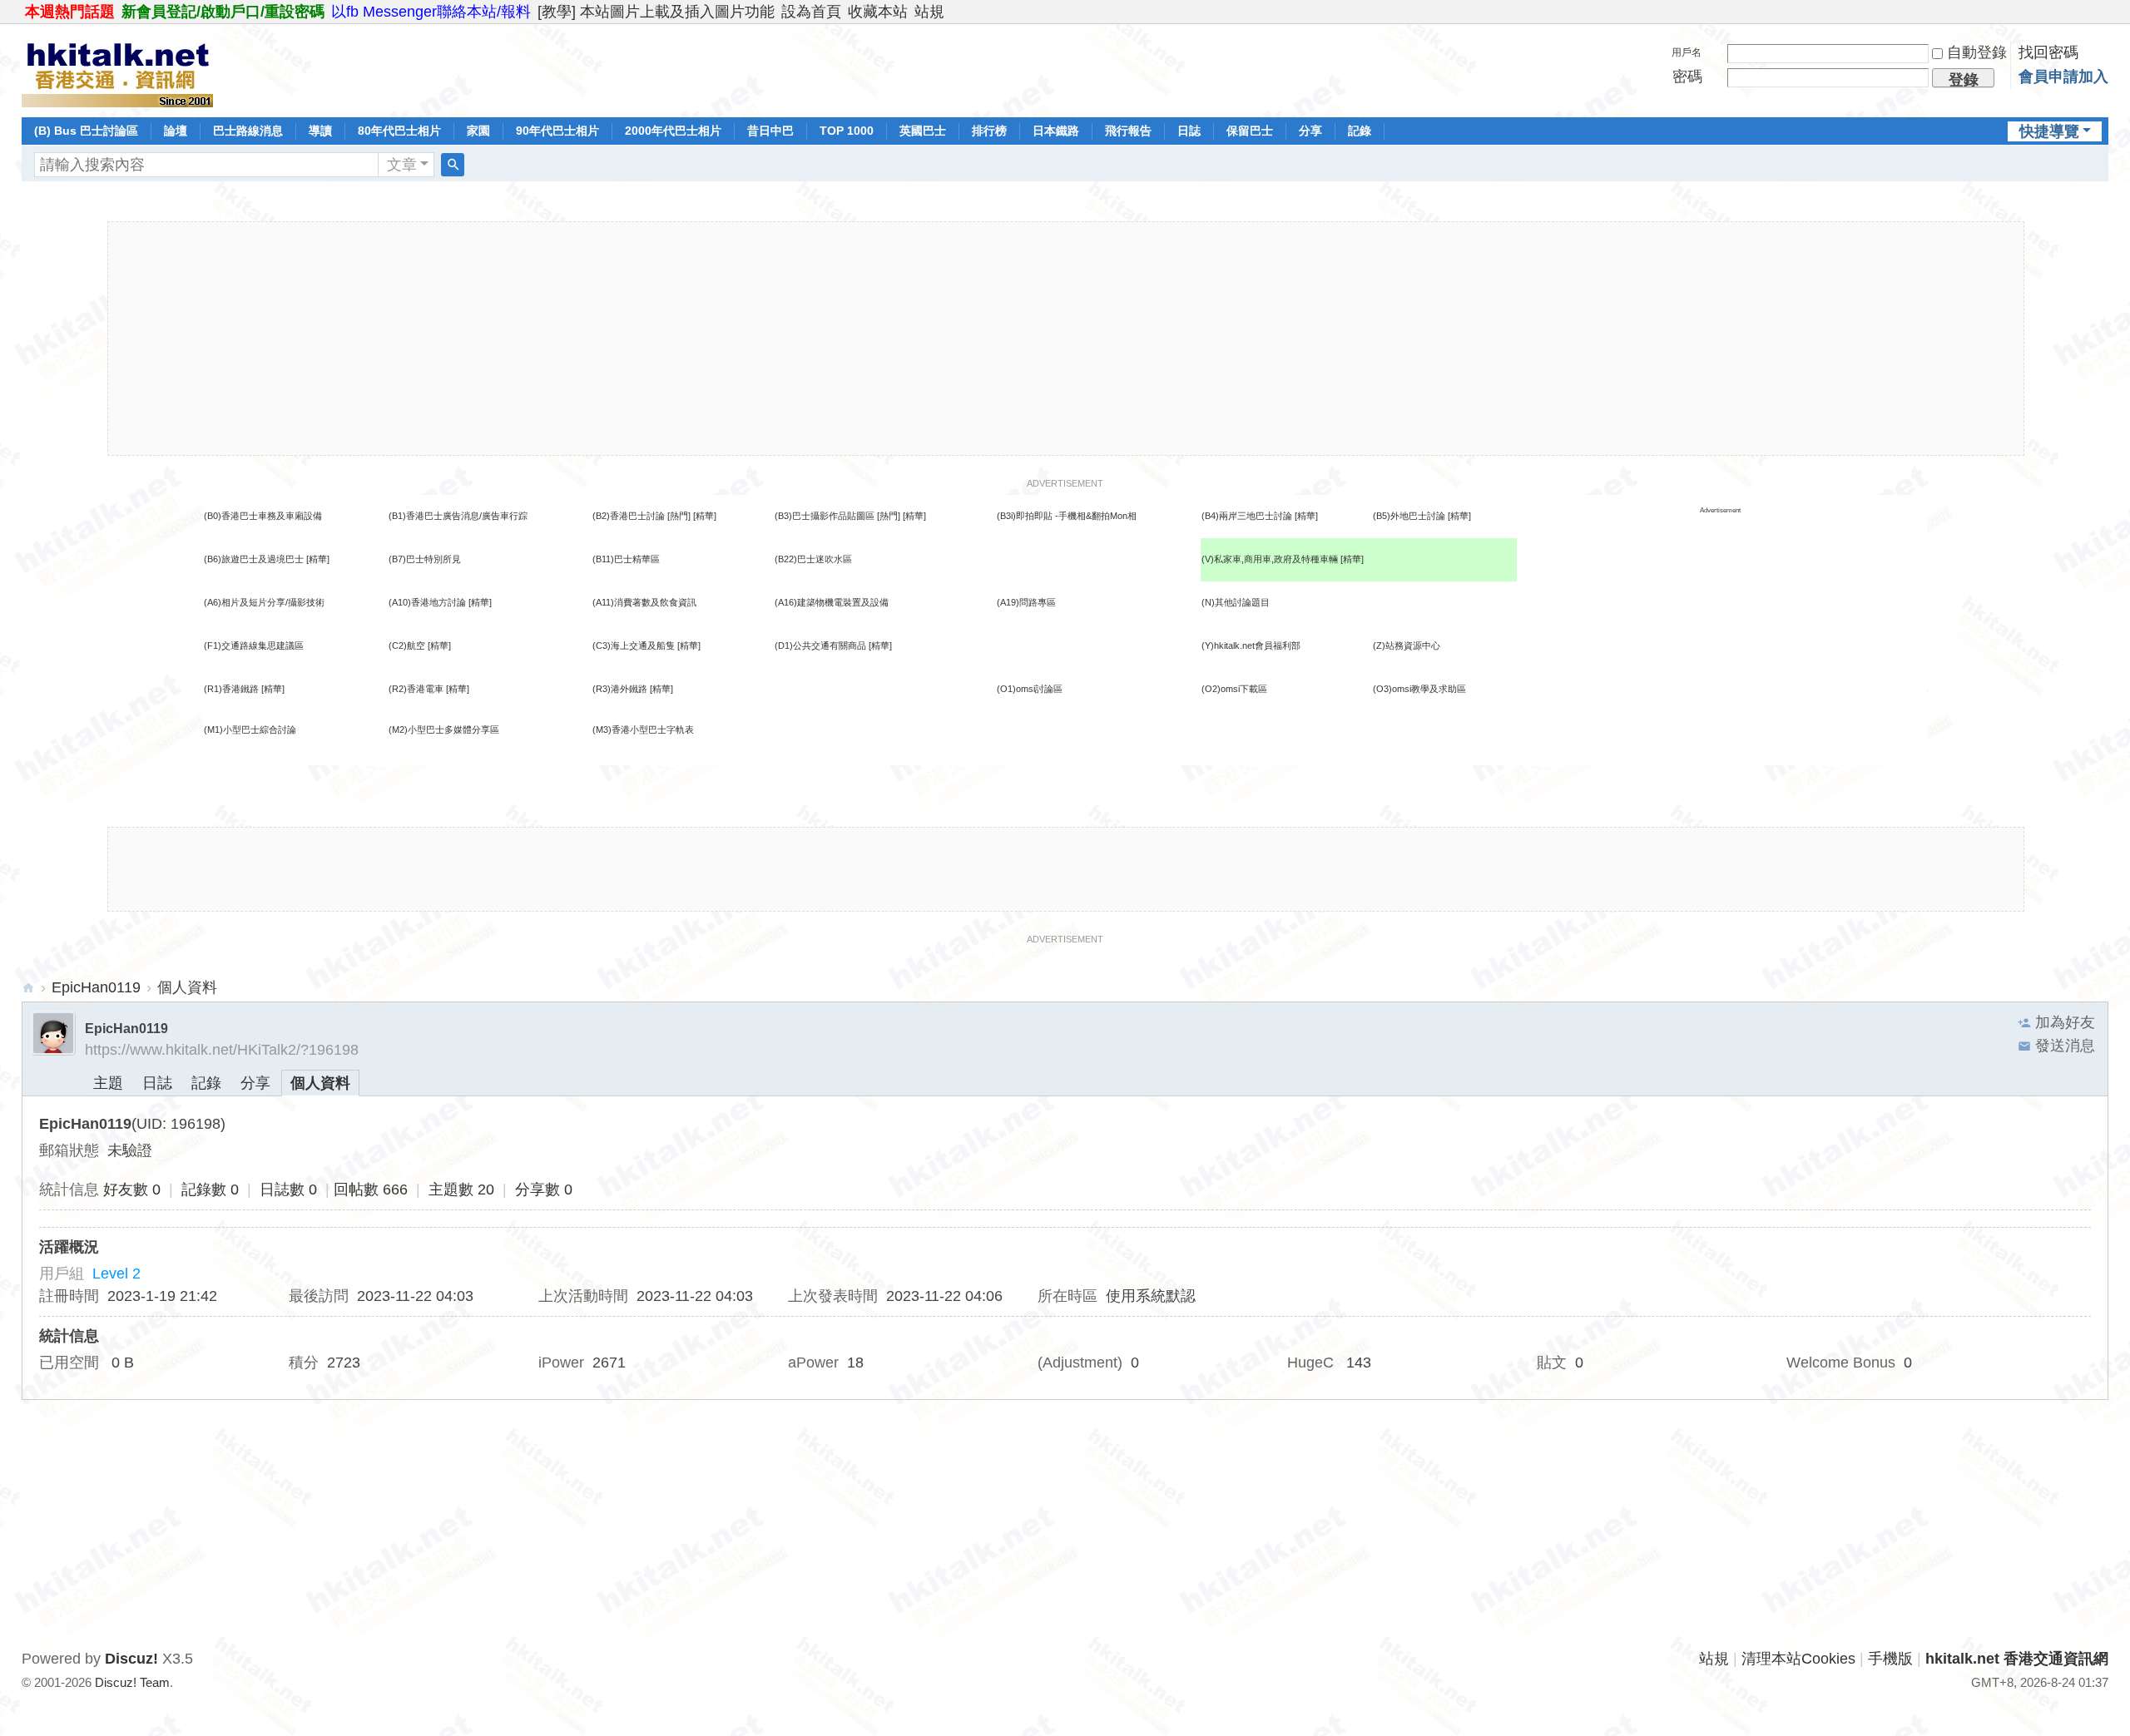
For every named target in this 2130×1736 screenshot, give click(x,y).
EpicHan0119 (96, 987)
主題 (108, 1083)
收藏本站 (878, 12)
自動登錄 (1977, 52)
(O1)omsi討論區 (1030, 689)
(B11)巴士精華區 (626, 559)
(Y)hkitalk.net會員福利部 (1251, 645)
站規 (929, 12)
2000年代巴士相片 (673, 131)
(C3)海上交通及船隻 (634, 645)
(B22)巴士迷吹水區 (813, 559)
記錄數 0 (210, 1189)
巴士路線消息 (248, 131)
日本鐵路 (1056, 131)
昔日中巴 (770, 131)
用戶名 (1687, 52)
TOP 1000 (847, 131)
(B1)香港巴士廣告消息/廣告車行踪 (458, 516)
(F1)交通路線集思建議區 (254, 645)
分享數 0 (544, 1189)
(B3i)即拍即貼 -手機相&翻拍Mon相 (1067, 516)
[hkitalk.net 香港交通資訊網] (117, 69)
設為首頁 (811, 12)
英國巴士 (923, 131)
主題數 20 (461, 1189)
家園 (478, 131)
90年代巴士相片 (557, 131)
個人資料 (320, 1083)
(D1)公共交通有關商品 (820, 645)
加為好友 (2065, 1022)
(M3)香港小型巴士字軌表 (643, 730)
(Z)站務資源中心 (1407, 645)
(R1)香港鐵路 (231, 689)
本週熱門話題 (70, 12)
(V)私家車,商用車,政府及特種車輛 (1271, 559)
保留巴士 (1250, 131)
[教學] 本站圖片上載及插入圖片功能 (656, 12)
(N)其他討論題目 (1236, 602)
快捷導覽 (2049, 131)
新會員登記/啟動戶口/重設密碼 (223, 12)
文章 (402, 165)
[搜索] (453, 165)
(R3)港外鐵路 (620, 689)
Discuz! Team (132, 1682)
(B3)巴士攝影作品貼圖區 (825, 516)
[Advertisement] (1066, 339)
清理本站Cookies (1798, 1659)
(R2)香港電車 (416, 689)
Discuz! (131, 1659)
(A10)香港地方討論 (427, 602)
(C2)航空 (407, 645)
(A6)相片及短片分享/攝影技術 (264, 602)
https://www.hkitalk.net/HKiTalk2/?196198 (222, 1050)
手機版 (1890, 1659)
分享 (1310, 131)
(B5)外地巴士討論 (1409, 516)
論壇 (176, 131)
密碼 (1687, 77)
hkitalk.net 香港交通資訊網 (28, 988)
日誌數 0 (288, 1189)
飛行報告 (1128, 131)
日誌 (1189, 131)
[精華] (705, 516)
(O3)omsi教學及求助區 (1419, 689)
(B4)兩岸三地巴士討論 (1247, 516)
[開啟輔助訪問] (2104, 12)
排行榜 (989, 131)
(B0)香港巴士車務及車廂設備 (263, 516)
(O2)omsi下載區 (1234, 689)
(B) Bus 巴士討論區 (86, 131)
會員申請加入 (2063, 77)
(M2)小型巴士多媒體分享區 (444, 730)
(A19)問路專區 (1026, 602)
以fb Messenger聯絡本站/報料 (431, 12)
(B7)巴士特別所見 (425, 559)
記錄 (1360, 131)
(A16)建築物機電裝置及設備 (832, 602)
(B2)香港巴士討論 (629, 516)
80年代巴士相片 (399, 131)
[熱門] (679, 516)
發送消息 (2065, 1046)
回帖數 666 (371, 1189)
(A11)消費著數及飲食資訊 (644, 602)
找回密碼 (2048, 52)
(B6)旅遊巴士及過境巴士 (254, 559)
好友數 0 (132, 1189)
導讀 (320, 131)
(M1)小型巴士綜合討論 (250, 730)
